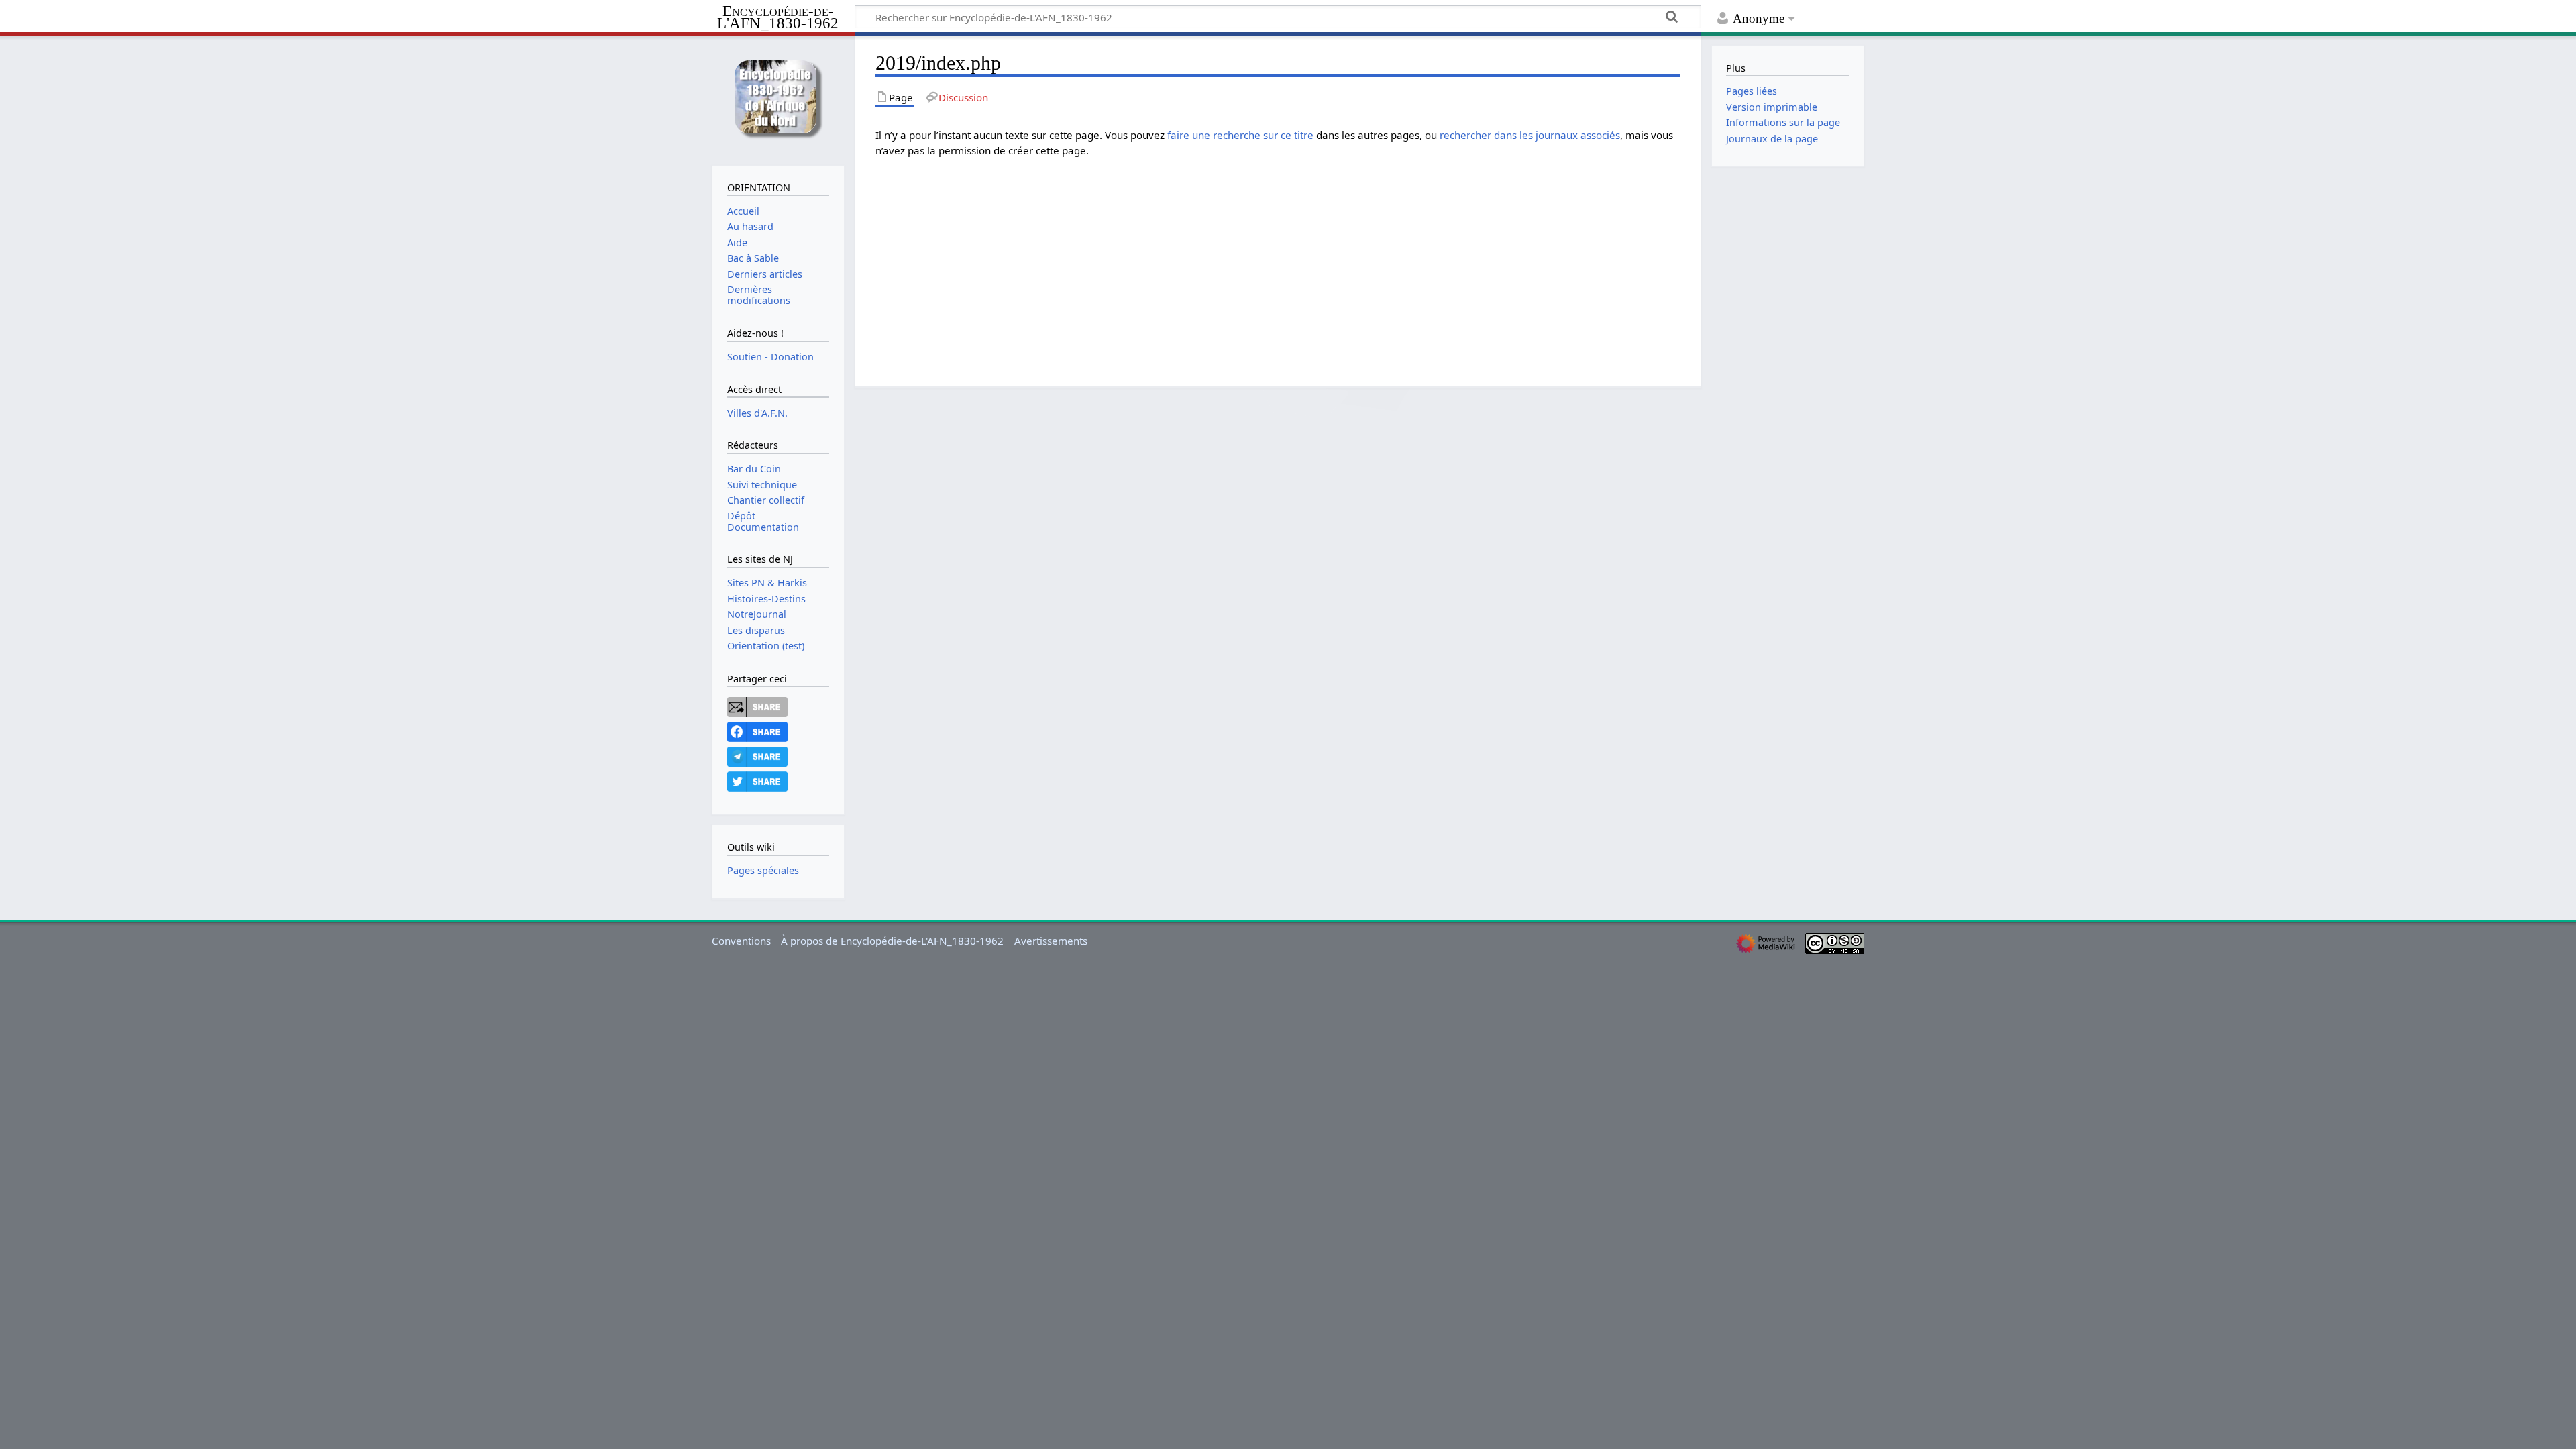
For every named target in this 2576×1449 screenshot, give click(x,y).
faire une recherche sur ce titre (1240, 135)
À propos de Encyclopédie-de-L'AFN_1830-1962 (892, 941)
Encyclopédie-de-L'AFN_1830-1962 (778, 18)
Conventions (741, 941)
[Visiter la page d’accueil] (778, 99)
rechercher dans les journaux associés (1530, 135)
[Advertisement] (1278, 262)
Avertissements (1051, 941)
